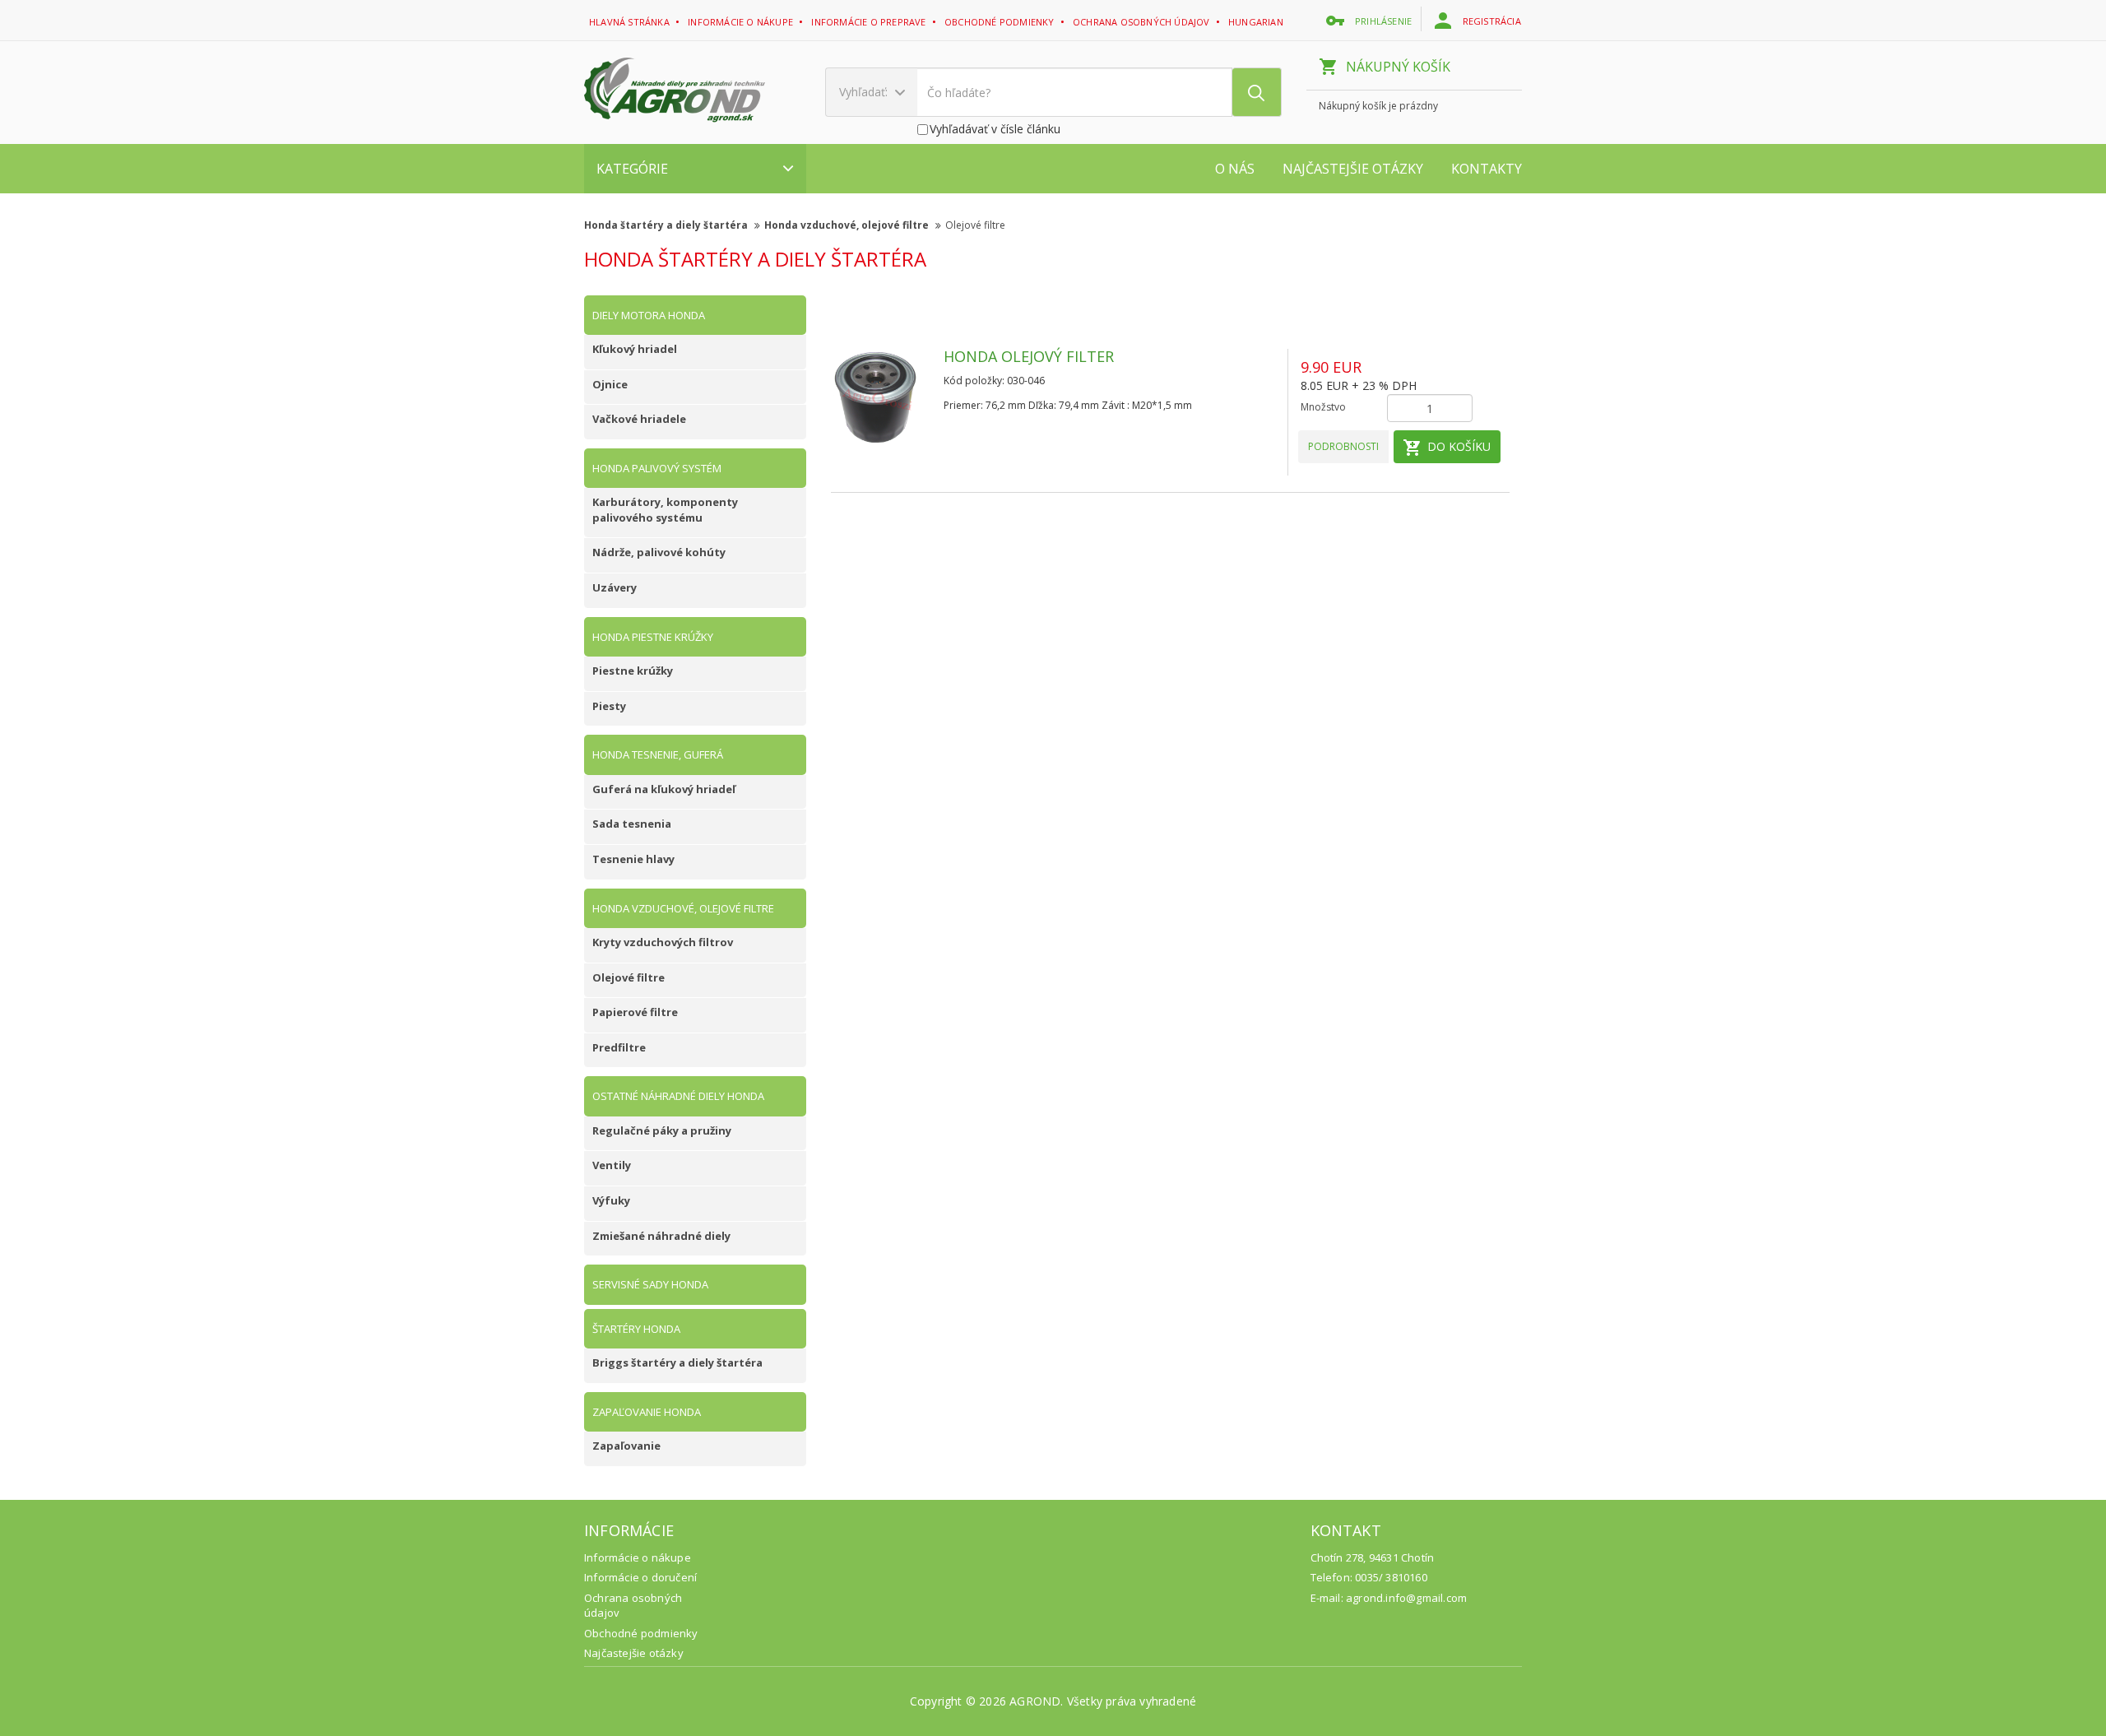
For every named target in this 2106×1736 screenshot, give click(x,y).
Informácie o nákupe (742, 22)
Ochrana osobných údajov (1143, 22)
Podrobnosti (1343, 446)
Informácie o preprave (870, 22)
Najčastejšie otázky (1353, 169)
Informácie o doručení (640, 1577)
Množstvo (1323, 407)
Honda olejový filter (1029, 356)
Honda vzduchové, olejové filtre (848, 225)
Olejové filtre (975, 225)
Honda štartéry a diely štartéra (667, 225)
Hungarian (1257, 22)
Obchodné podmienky (1001, 22)
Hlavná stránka (631, 22)
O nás (1235, 169)
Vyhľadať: (865, 92)
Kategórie (632, 169)
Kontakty (1487, 169)
